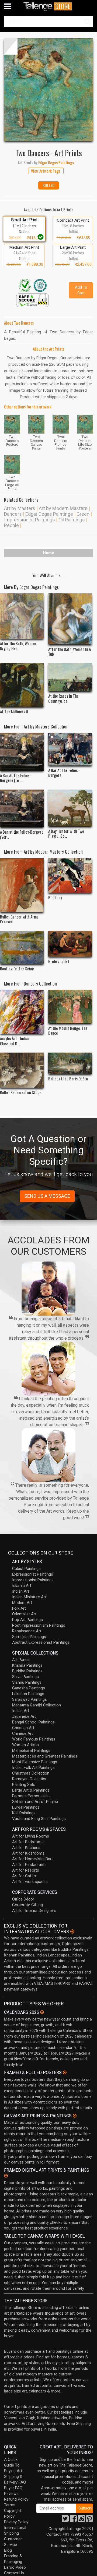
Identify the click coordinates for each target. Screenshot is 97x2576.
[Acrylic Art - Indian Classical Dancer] (22, 1012)
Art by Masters (20, 508)
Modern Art (22, 1603)
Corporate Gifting (27, 1905)
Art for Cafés (24, 1876)
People (11, 525)
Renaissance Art (27, 1631)
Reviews (11, 2494)
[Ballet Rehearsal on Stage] (22, 1070)
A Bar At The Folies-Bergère (64, 773)
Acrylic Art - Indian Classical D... (15, 1041)
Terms (10, 2505)
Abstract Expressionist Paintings (41, 1642)
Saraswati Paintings (30, 1699)
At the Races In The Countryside (63, 698)
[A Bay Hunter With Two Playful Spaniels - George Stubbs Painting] (70, 808)
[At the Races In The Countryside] (70, 677)
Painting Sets (24, 1785)
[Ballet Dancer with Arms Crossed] (22, 885)
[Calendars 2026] (42, 2012)
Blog (8, 2550)
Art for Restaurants (29, 1865)
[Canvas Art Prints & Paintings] (75, 2116)
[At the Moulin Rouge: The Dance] (70, 1006)
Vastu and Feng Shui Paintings (39, 1819)
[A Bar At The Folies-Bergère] (70, 749)
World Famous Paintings (34, 1739)
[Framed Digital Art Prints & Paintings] (6, 2176)
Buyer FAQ (13, 2488)
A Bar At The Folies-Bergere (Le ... (15, 778)
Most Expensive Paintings (35, 1762)
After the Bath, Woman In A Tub (70, 651)
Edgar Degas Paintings (49, 514)
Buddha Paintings (27, 1671)
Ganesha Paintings (29, 1688)
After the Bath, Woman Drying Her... (18, 646)
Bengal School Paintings (33, 1722)
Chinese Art (22, 1733)
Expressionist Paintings (33, 1574)
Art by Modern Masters (63, 508)
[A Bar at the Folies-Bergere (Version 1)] (22, 808)
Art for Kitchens (26, 1848)
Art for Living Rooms (31, 1836)
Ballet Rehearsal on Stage (21, 1092)
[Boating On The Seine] (22, 948)
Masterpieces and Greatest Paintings (45, 1756)
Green (83, 514)
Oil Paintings (72, 520)
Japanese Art (24, 1716)
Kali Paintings (24, 1813)
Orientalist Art (24, 1614)
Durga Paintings (26, 1807)
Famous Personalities (31, 1796)
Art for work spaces (30, 1882)
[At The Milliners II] (22, 685)
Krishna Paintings (27, 1665)
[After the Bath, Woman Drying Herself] (22, 616)
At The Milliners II (14, 711)
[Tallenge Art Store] (48, 6)
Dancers (13, 514)
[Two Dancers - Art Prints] (48, 90)
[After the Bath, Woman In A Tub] (70, 619)
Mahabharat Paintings (31, 1750)
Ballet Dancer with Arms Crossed (19, 919)
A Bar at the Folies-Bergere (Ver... (22, 834)
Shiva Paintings (25, 1677)
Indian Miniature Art (29, 1597)
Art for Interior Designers (34, 1911)
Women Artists (25, 1745)
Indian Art (21, 1591)
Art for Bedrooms (28, 1842)
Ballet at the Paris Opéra (68, 1079)
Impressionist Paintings (30, 520)
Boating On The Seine (17, 969)
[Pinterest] (89, 2520)
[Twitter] (65, 2520)
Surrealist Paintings (29, 1637)
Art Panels (21, 1660)
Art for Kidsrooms (28, 1853)
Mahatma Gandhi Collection (37, 1705)
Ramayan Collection (30, 1779)
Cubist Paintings (26, 1569)
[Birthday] (70, 876)
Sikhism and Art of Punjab (35, 1802)
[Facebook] (73, 2520)
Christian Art (23, 1728)
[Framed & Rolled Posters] (65, 2072)
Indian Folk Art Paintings (33, 1768)
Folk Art (19, 1608)
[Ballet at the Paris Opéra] (70, 1063)
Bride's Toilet (59, 961)
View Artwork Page (46, 171)
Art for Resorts (26, 1870)
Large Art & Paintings (31, 1790)
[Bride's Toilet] (70, 944)
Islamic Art (22, 1586)
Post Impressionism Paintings (39, 1625)
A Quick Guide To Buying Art (13, 2465)
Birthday (55, 897)
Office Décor (23, 1899)
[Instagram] (81, 2520)
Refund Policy (16, 2499)
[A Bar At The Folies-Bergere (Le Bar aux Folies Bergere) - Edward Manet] (22, 752)
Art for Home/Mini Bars (33, 1859)
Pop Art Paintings (27, 1620)
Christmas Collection (31, 1773)
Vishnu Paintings (27, 1682)
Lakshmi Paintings (28, 1694)
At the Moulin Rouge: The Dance (68, 1030)
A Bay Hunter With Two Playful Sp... (66, 833)
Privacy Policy (16, 2522)
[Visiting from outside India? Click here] (72, 1932)
